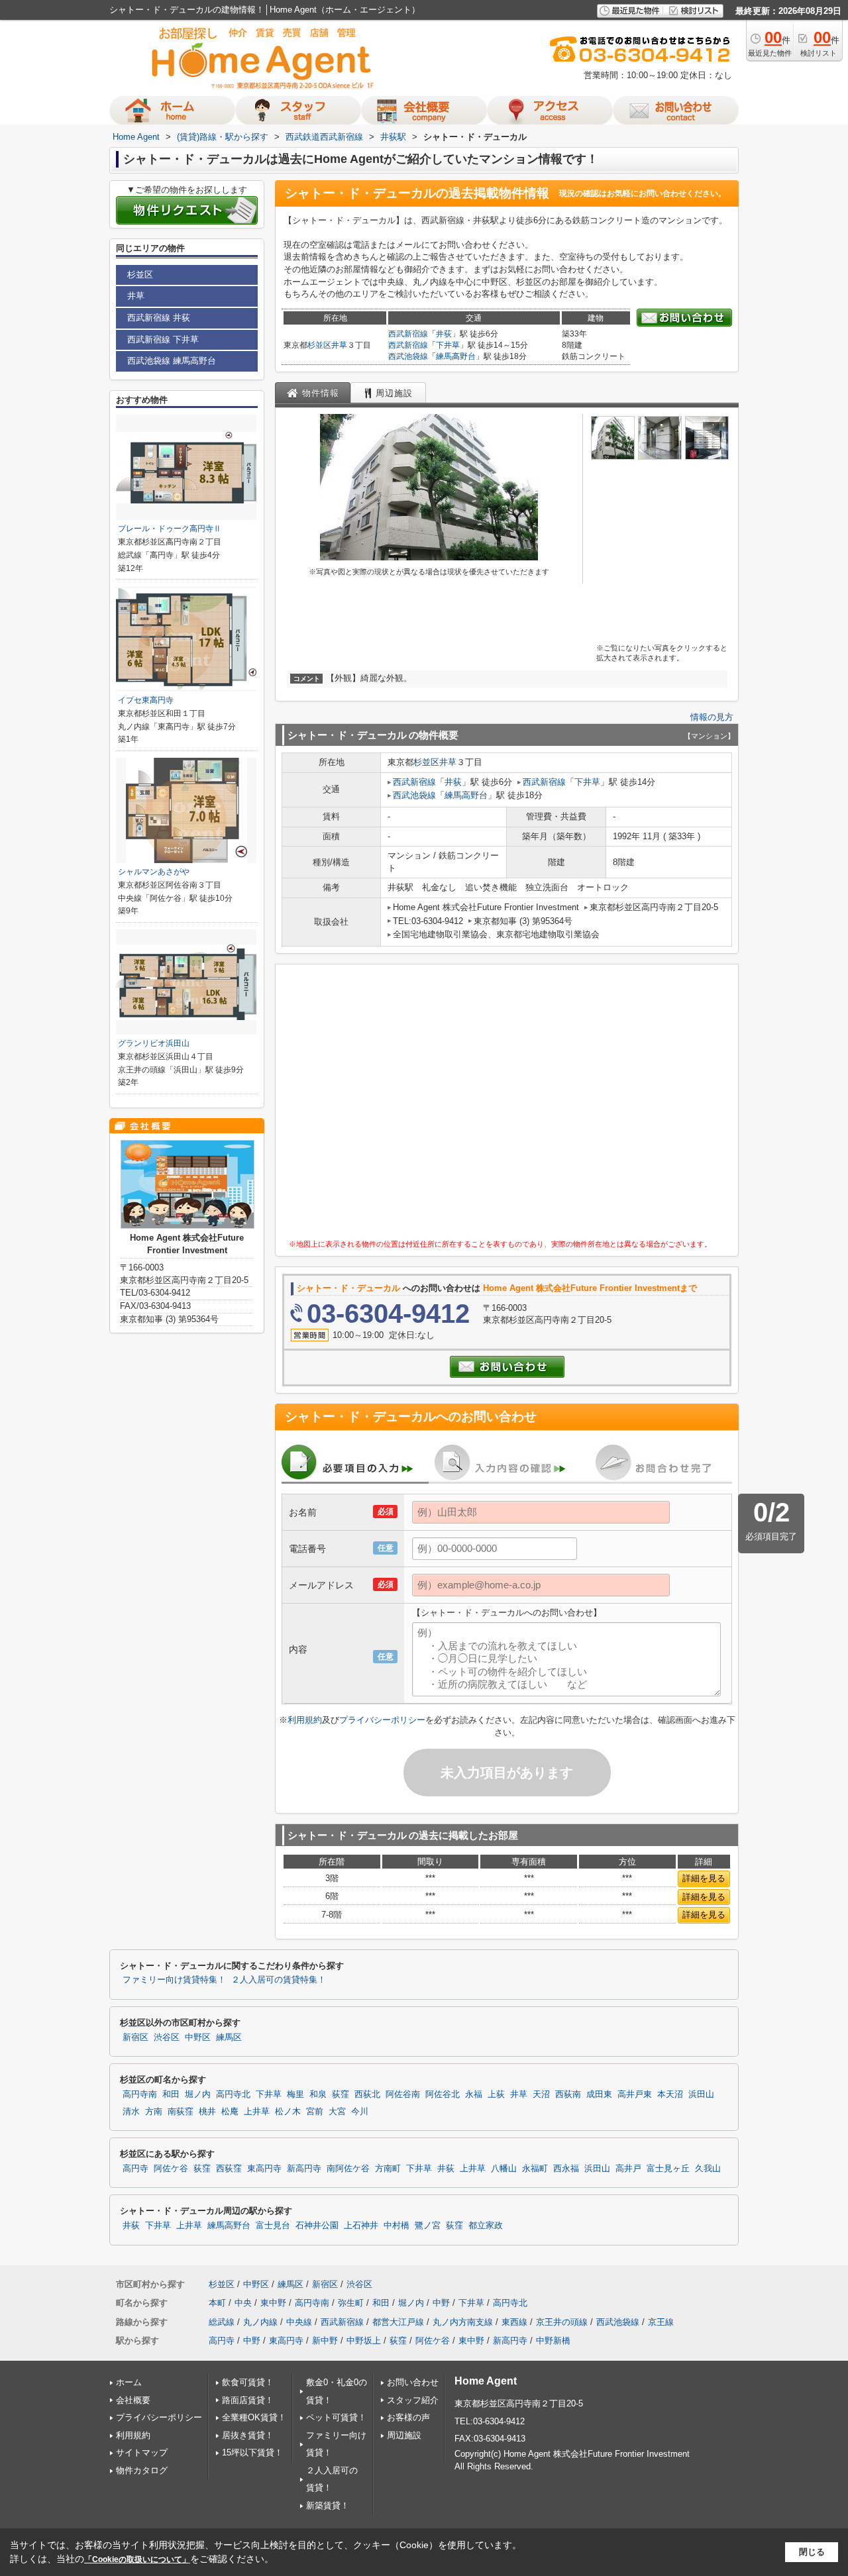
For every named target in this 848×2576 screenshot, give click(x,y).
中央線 (299, 2322)
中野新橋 (553, 2341)
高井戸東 (635, 2094)
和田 (171, 2094)
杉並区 (319, 345)
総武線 (222, 2322)
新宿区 (135, 2037)
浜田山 (701, 2094)
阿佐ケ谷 (171, 2169)
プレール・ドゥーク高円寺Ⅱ (170, 529)
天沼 (541, 2094)
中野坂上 (364, 2341)
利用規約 (305, 1720)
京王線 (661, 2322)
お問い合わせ (413, 2382)
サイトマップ (142, 2452)
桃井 (207, 2112)
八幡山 (504, 2169)
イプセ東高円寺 (146, 700)
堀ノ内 (198, 2094)
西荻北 (367, 2094)
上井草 (257, 2112)
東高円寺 (264, 2169)
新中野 (325, 2341)
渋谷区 (167, 2037)
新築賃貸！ (328, 2505)
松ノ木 (288, 2112)
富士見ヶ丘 (668, 2169)
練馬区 (229, 2037)
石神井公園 (317, 2226)
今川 (360, 2112)
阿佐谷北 (443, 2094)
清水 (131, 2112)
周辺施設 (404, 2435)
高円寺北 (233, 2094)
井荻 (444, 334)
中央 (243, 2303)
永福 (474, 2094)
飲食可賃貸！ (248, 2382)
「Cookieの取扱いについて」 (137, 2559)
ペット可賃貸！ (336, 2417)
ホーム (129, 2382)
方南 (154, 2112)
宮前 (315, 2112)
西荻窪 (229, 2169)
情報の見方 (712, 717)
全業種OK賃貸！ (254, 2417)
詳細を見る (704, 1878)
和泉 (318, 2094)
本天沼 (670, 2094)
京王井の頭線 (562, 2322)
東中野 (273, 2303)
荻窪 (341, 2094)
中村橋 (397, 2226)
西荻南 (568, 2094)
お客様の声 (408, 2417)
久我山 (708, 2169)
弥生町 (351, 2303)
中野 (441, 2303)
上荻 (496, 2094)
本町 (217, 2303)
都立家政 (486, 2226)
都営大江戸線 (398, 2322)
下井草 (448, 345)
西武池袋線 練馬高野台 (172, 361)
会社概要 (133, 2400)
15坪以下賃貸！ (252, 2452)
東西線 (514, 2322)
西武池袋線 (408, 356)
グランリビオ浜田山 (154, 1043)
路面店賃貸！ (248, 2400)
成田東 (599, 2094)
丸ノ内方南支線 (463, 2322)
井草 (339, 345)
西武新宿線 (408, 334)
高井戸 (628, 2169)
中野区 (198, 2037)
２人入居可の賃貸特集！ (279, 1980)
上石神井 (361, 2226)
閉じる (812, 2552)
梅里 (295, 2094)
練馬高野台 (456, 356)
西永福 (566, 2169)
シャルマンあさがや (154, 872)
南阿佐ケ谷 (348, 2169)
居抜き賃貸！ (248, 2435)
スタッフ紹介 (413, 2400)
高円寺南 (140, 2094)
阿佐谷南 (403, 2094)
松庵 (230, 2112)
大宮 (337, 2112)
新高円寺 (304, 2169)
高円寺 (135, 2169)
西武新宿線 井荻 (159, 318)
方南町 (388, 2169)
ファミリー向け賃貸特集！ (174, 1980)
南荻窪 (181, 2112)
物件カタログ (142, 2470)
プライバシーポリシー (382, 1720)
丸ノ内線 (260, 2322)
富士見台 (273, 2226)
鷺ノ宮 (428, 2226)
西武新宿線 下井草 (163, 339)
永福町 (535, 2169)
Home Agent (486, 2381)
